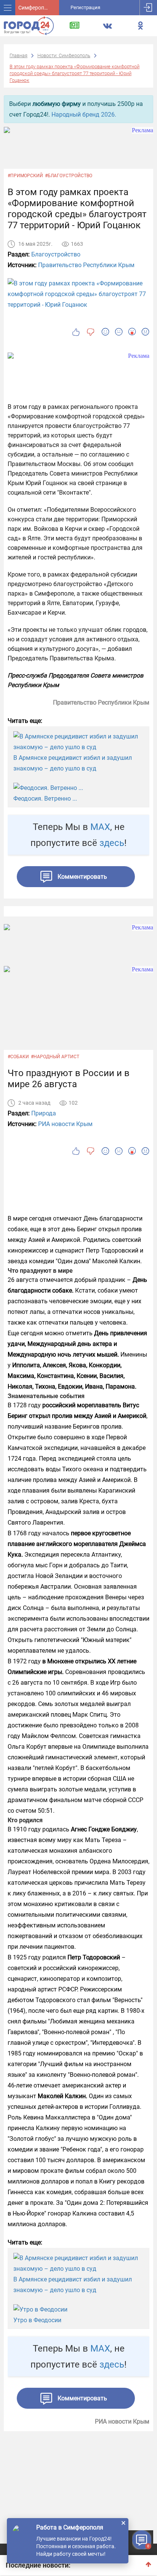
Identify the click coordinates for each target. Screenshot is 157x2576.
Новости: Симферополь (64, 55)
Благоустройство (56, 254)
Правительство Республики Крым (86, 265)
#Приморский (25, 176)
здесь (112, 843)
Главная (18, 55)
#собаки (18, 1057)
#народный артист (55, 1057)
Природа (44, 1113)
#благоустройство (69, 176)
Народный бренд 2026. (84, 115)
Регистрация (85, 7)
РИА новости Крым (65, 1124)
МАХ (100, 827)
